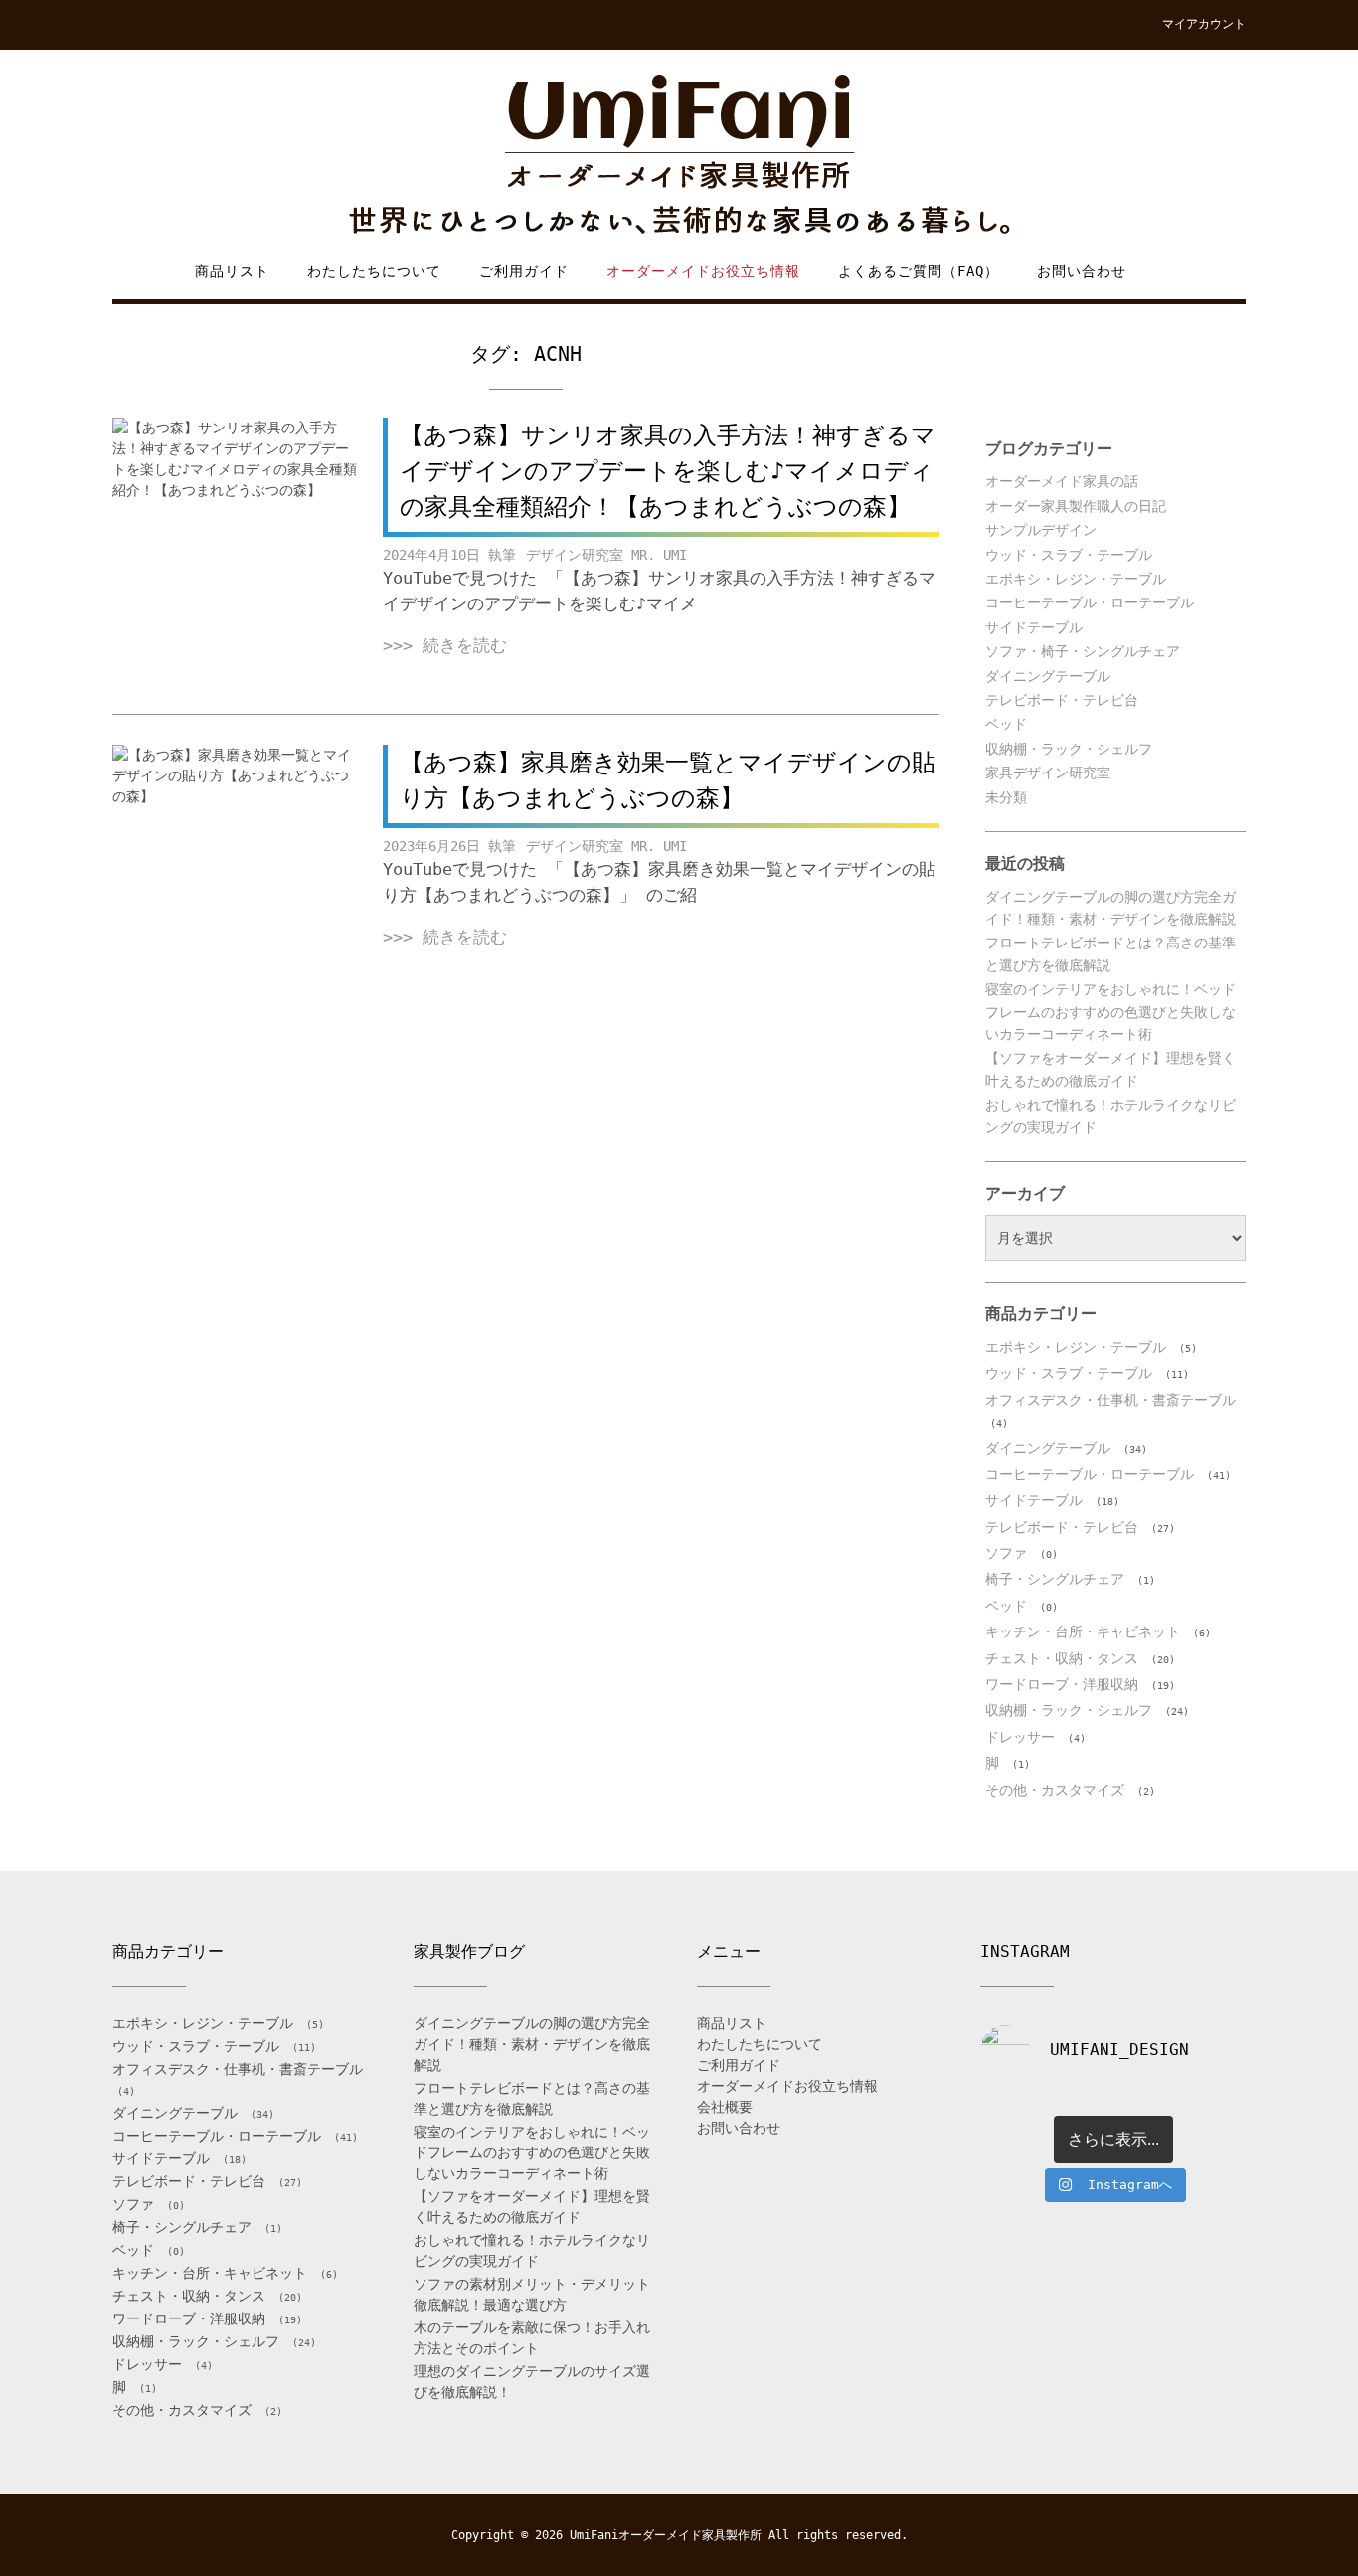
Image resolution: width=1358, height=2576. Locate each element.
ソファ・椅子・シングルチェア (1083, 651)
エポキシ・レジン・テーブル (1076, 579)
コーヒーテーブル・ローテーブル (1090, 602)
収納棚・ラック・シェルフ (1069, 749)
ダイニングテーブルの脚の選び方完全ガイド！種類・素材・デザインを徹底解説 (532, 2044)
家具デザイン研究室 (1048, 773)
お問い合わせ (1082, 271)
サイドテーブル (1034, 627)
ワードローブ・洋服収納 (1062, 1684)
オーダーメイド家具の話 (1062, 481)
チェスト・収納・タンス (1062, 1658)
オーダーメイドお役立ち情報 (703, 271)
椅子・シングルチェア (1055, 1579)
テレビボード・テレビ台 (1062, 700)
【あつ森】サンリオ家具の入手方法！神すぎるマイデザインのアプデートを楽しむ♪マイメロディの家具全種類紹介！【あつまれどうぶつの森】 (668, 471)
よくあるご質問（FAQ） (919, 271)
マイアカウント (1204, 24)
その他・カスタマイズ (1055, 1790)
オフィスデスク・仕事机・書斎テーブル (1110, 1400)
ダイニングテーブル (1048, 676)
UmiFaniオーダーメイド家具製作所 (666, 2535)
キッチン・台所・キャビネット (1083, 1631)
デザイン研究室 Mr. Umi (606, 555)
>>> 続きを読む (445, 645)
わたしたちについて (374, 271)
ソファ (1006, 1553)
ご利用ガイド (524, 271)
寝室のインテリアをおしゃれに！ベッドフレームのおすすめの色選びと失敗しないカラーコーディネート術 (1110, 1012)
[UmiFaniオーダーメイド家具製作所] (679, 156)
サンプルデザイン (1041, 530)
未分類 (1006, 797)
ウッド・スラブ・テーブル (1069, 555)
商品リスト (232, 271)
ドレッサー (1020, 1737)
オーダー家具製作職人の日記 (1076, 506)
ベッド (1006, 724)
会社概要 (725, 2107)
